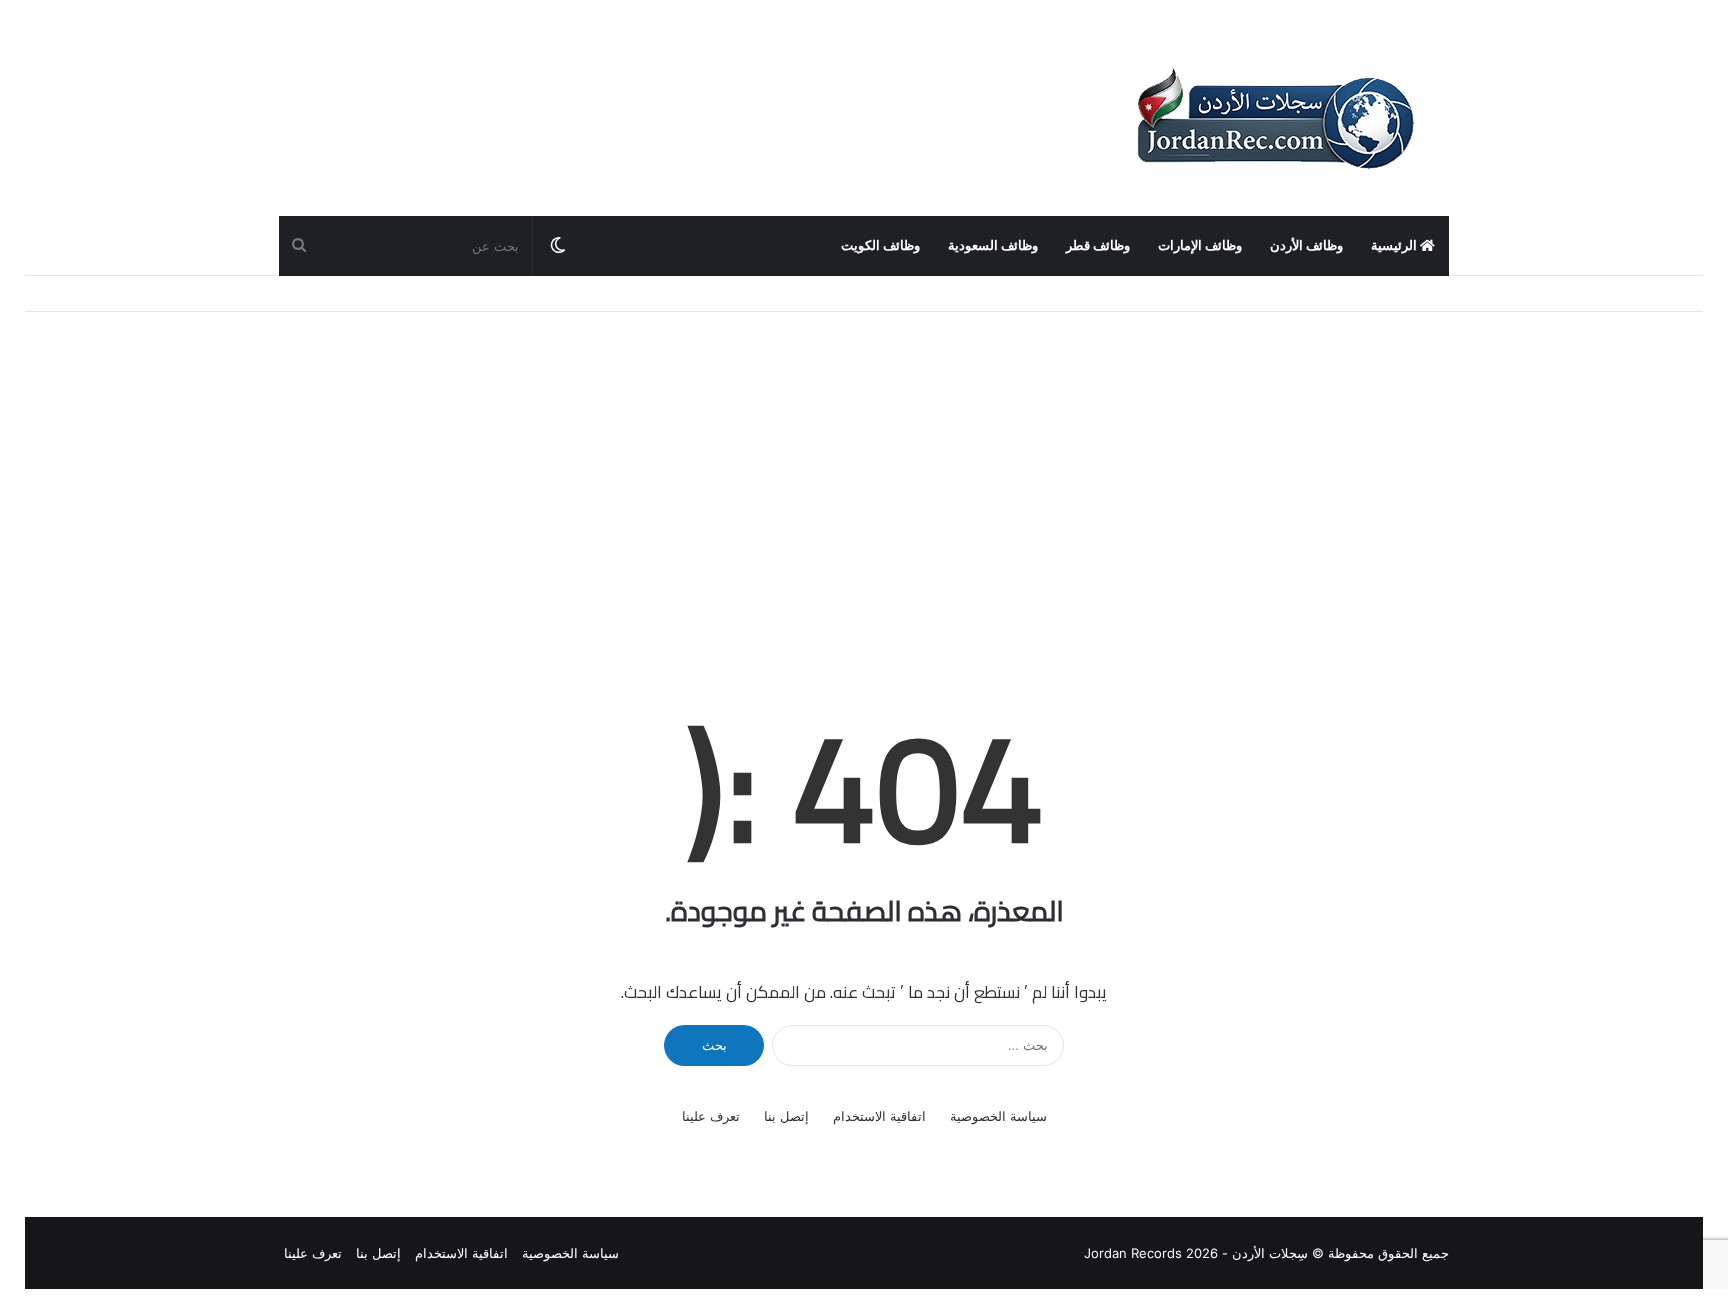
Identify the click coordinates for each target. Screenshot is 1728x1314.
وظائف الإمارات (1200, 245)
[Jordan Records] (1274, 120)
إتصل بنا (786, 1116)
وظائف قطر (1098, 245)
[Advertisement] (864, 482)
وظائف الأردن (1306, 245)
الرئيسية (1395, 245)
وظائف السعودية (993, 245)
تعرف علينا (711, 1116)
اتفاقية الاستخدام (879, 1116)
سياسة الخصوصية (998, 1116)
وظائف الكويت (880, 245)
